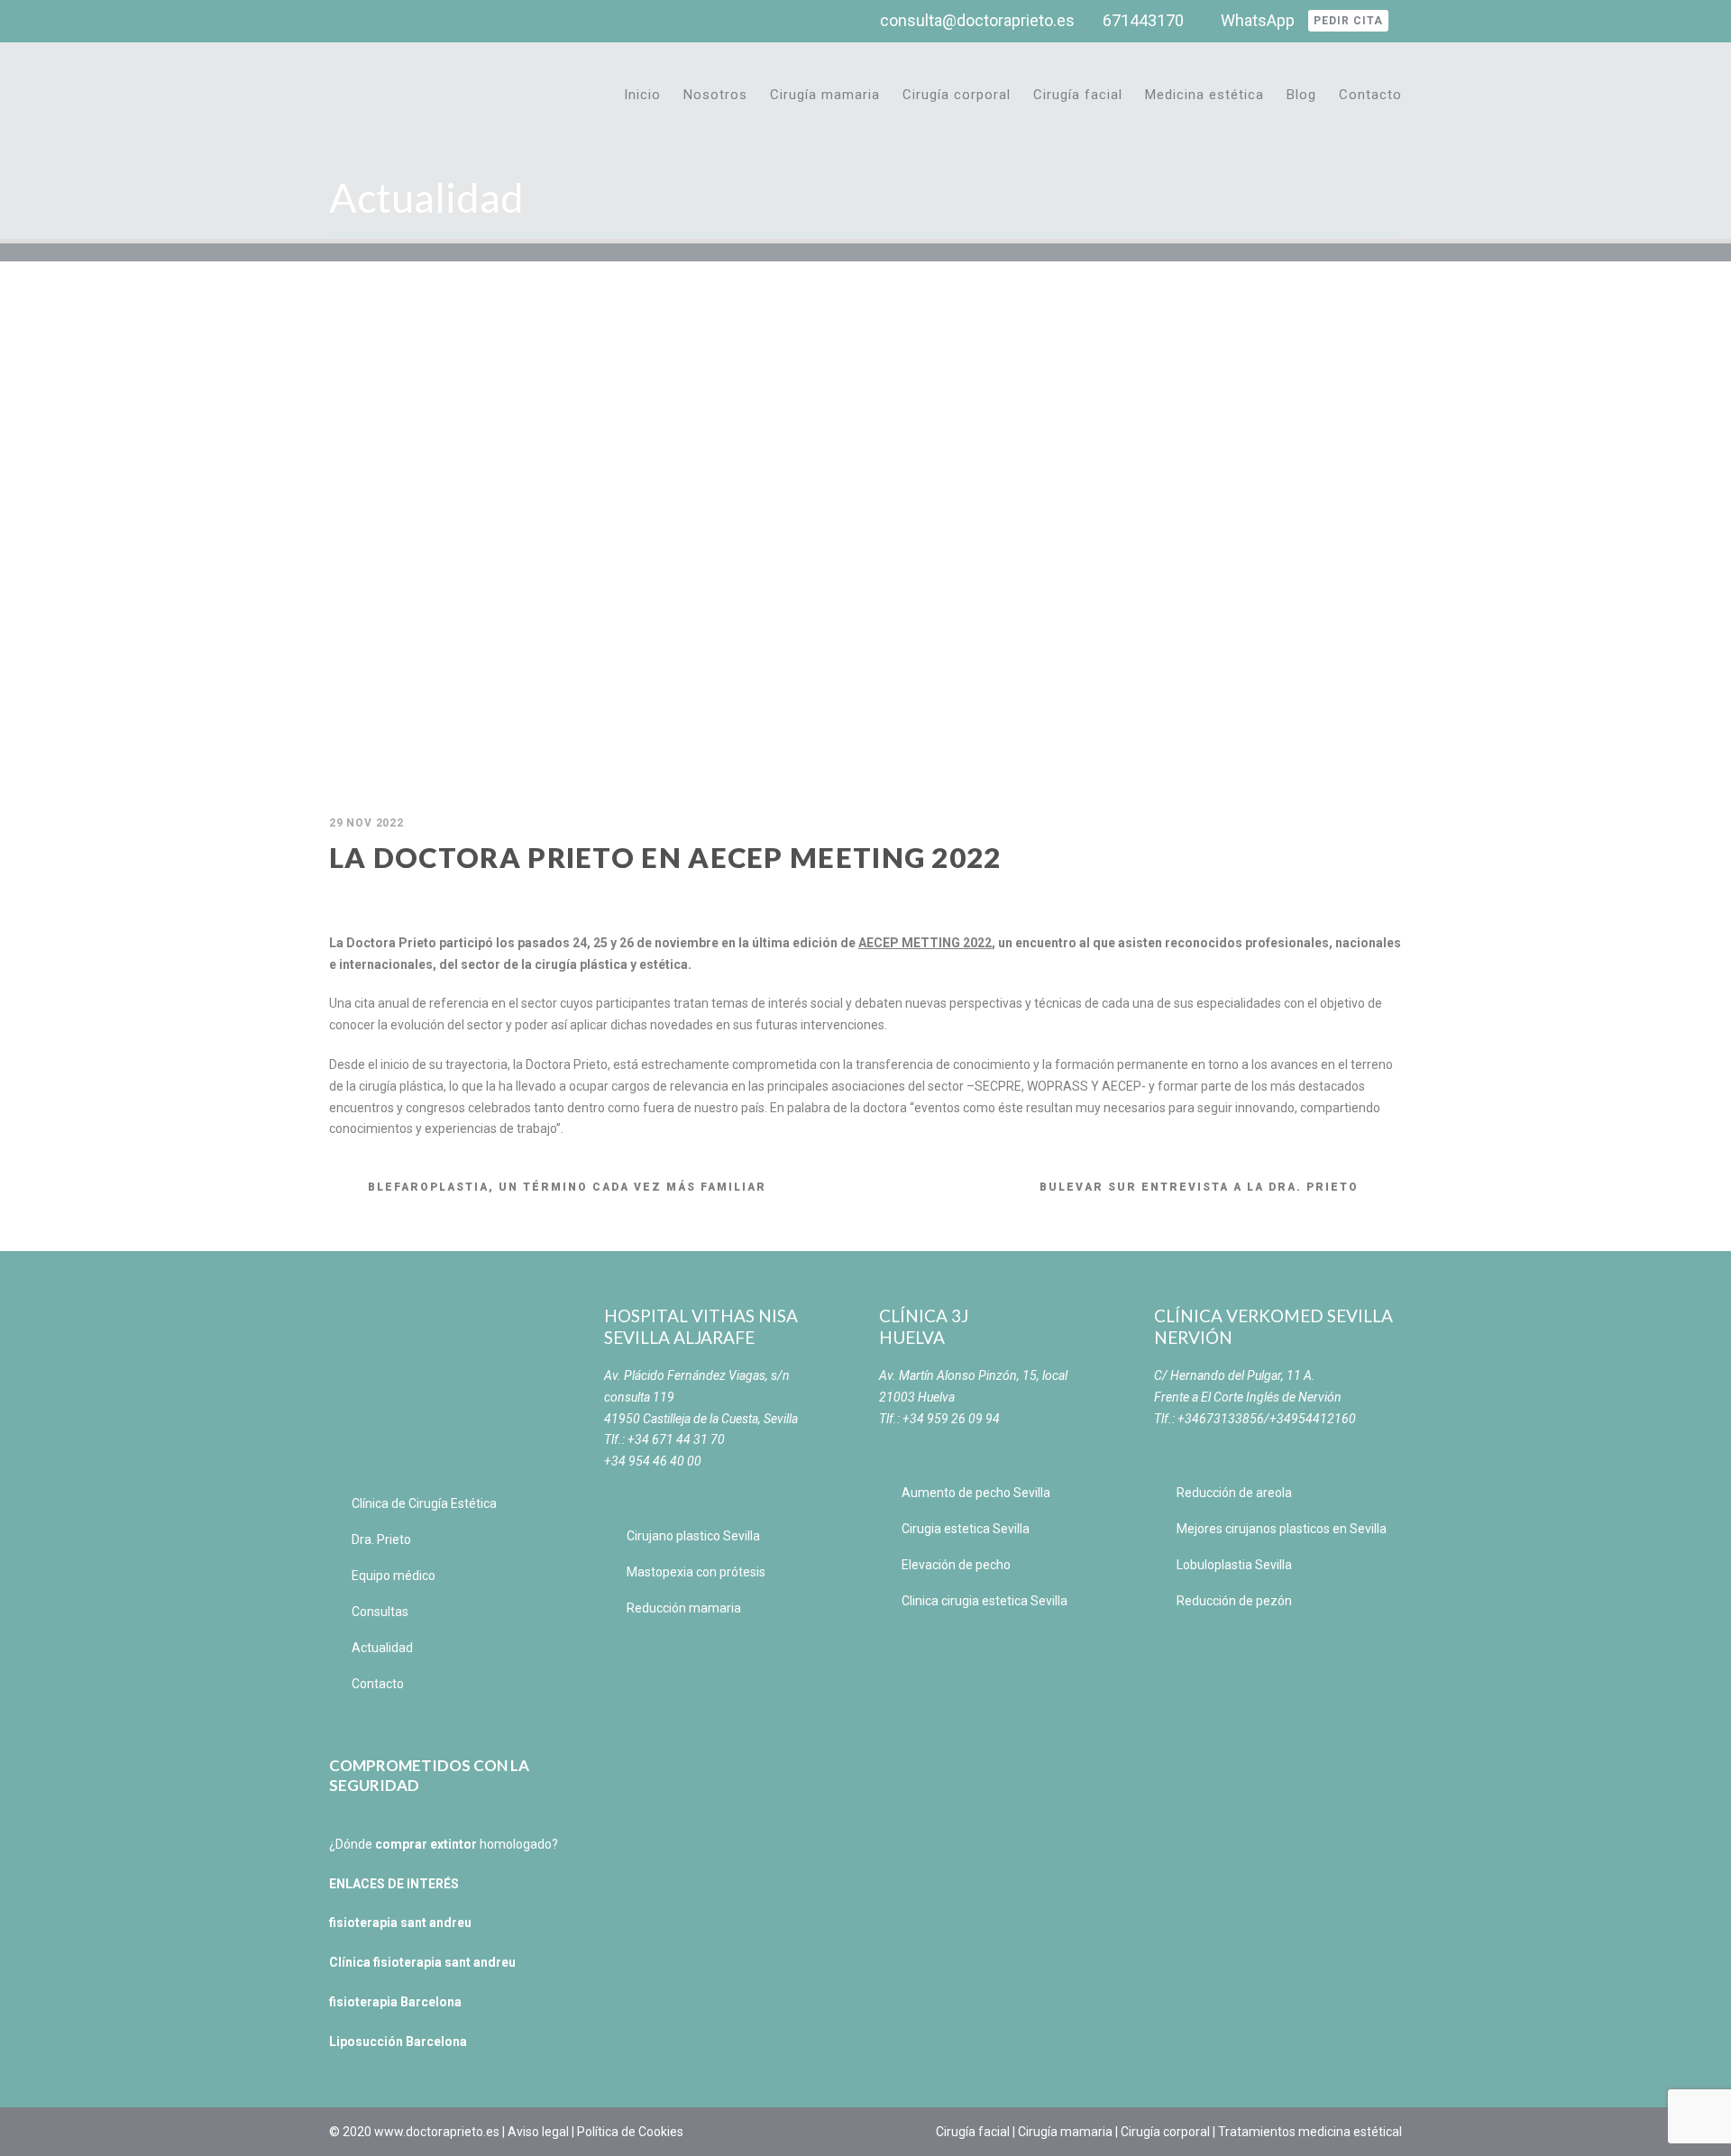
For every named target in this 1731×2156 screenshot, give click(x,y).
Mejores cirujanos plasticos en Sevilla (1282, 1529)
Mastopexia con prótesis (696, 1572)
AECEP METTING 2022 (925, 943)
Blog (1301, 95)
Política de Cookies (630, 2132)
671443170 (1143, 20)
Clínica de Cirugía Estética (424, 1503)
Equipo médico (394, 1576)
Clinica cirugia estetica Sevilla (985, 1601)
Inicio (642, 95)
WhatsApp (1258, 20)
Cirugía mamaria (825, 95)
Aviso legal (538, 2132)
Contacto (1370, 95)
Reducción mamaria (684, 1608)
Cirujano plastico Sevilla (693, 1536)
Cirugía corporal (957, 95)
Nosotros (715, 95)
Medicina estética (1204, 95)
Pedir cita (1348, 21)
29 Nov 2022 (366, 823)
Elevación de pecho (956, 1565)
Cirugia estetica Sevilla (966, 1529)
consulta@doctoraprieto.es (977, 20)
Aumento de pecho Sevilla (976, 1493)
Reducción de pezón (1234, 1601)
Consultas (380, 1612)
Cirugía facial (1078, 95)
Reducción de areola (1234, 1493)
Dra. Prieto (381, 1539)
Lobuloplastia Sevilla (1234, 1565)
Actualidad (382, 1648)
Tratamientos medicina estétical (1310, 2132)
